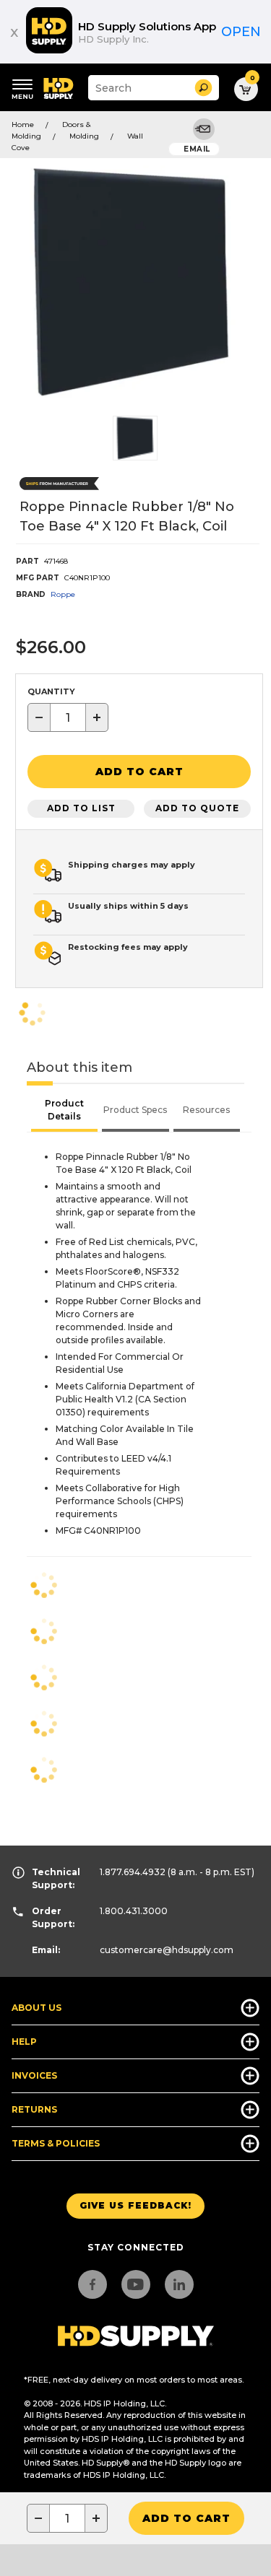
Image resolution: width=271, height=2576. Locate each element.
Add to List (81, 808)
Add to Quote (197, 808)
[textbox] (68, 717)
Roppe (63, 594)
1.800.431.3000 (134, 1911)
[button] (203, 88)
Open (241, 32)
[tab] (64, 1112)
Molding (84, 136)
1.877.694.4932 (133, 1872)
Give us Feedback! (135, 2205)
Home (23, 125)
